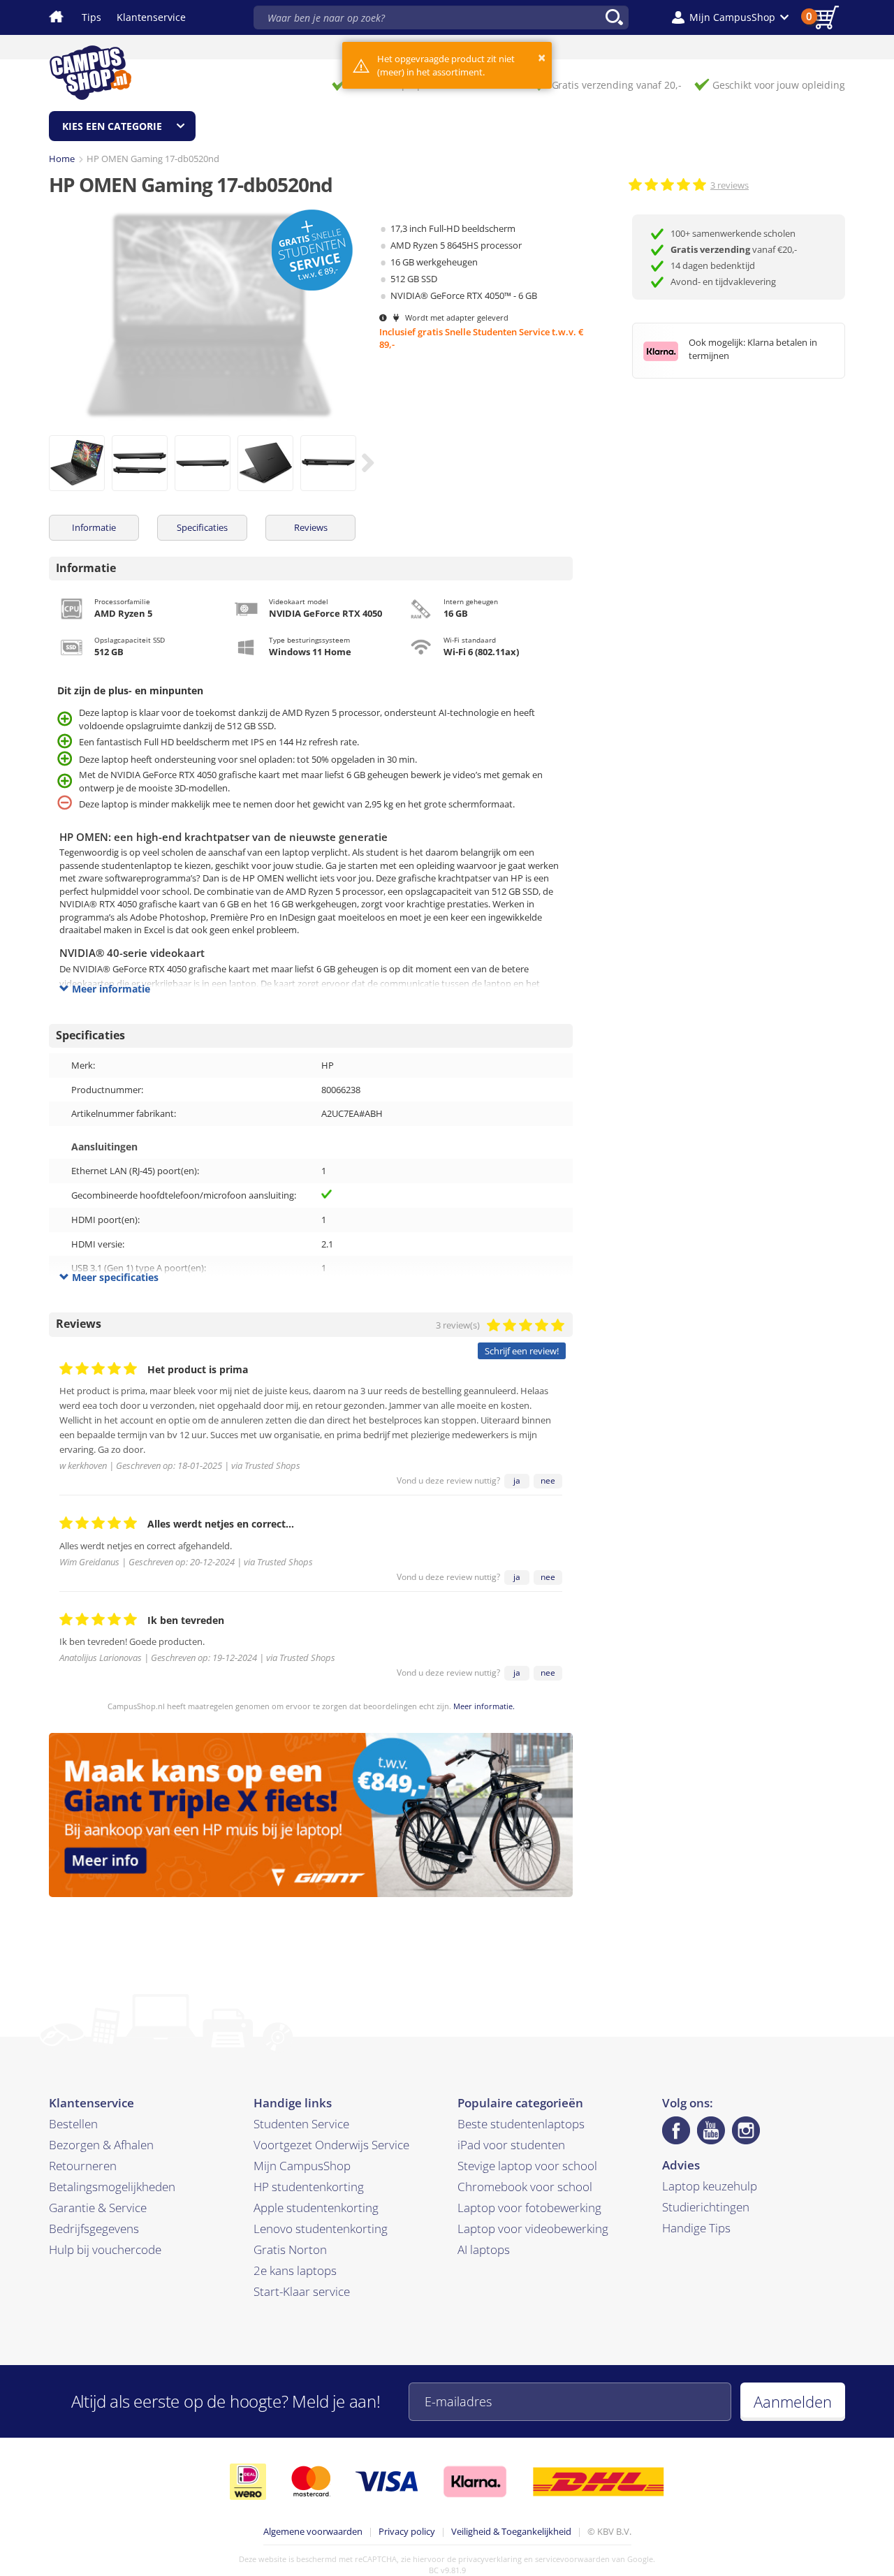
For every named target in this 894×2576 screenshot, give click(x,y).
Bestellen (73, 2124)
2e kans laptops (295, 2270)
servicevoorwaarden (572, 2559)
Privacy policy (407, 2531)
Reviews (311, 527)
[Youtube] (711, 2130)
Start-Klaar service (302, 2291)
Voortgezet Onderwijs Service (331, 2145)
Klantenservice (151, 17)
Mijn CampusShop (302, 2166)
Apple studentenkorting (316, 2208)
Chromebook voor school (525, 2187)
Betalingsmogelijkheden (112, 2187)
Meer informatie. (484, 1706)
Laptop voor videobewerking (533, 2229)
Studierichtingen (706, 2207)
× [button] (542, 58)
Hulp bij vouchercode (105, 2249)
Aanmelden (793, 2401)
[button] (730, 17)
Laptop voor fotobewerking (529, 2208)
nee (548, 1480)
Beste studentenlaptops (521, 2124)
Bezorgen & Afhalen (101, 2145)
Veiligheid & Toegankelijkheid (511, 2531)
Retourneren (83, 2166)
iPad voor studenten (511, 2145)
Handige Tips (696, 2228)
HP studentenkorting (309, 2187)
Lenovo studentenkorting (321, 2229)
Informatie (94, 527)
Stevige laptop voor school (527, 2166)
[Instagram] (746, 2130)
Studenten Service (301, 2124)
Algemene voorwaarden (313, 2531)
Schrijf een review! (522, 1351)
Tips (91, 17)
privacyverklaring (490, 2559)
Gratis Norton (290, 2249)
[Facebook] (676, 2130)
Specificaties (202, 527)
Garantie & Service (98, 2208)
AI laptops (484, 2249)
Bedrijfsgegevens (94, 2229)
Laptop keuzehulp (710, 2186)
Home (62, 159)
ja (517, 1480)
